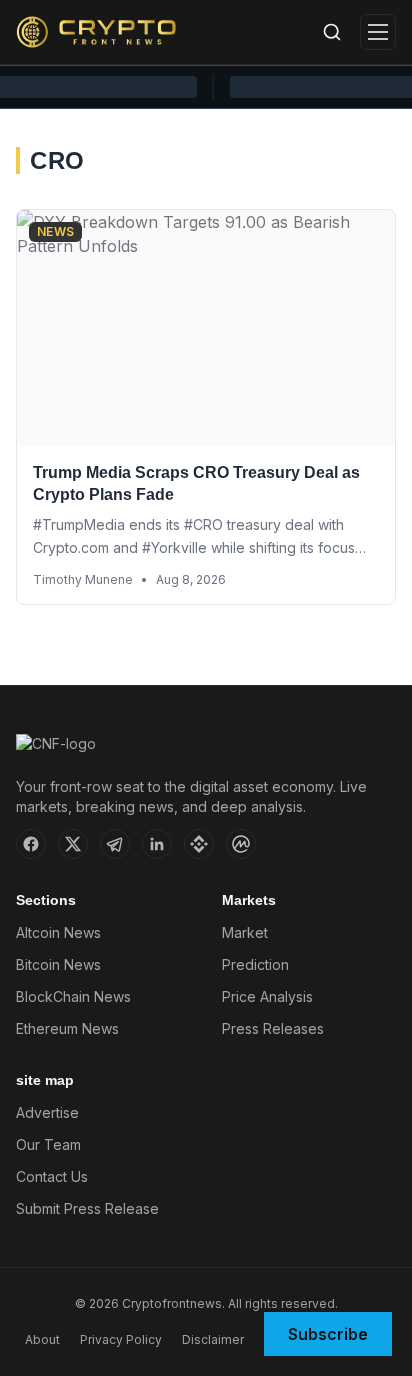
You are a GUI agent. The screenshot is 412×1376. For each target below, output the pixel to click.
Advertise (47, 1112)
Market (245, 932)
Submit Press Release (87, 1208)
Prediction (255, 964)
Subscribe (328, 1334)
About (42, 1339)
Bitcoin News (58, 964)
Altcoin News (58, 932)
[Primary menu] (378, 32)
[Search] (332, 32)
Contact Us (52, 1176)
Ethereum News (67, 1028)
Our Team (48, 1144)
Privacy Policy (121, 1339)
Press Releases (273, 1028)
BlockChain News (73, 996)
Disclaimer (213, 1339)
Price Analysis (267, 996)
